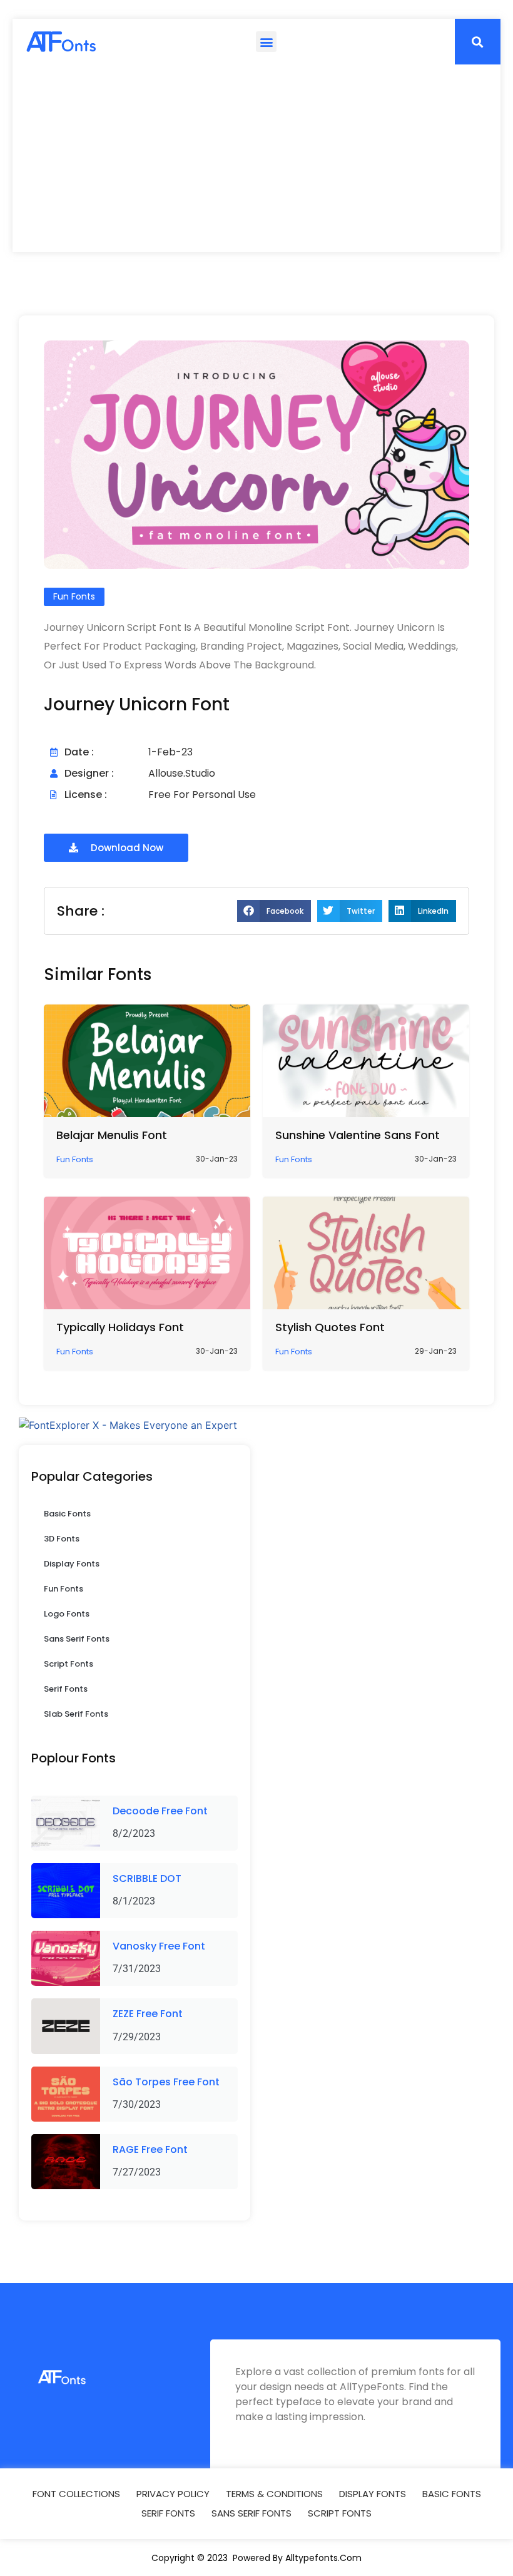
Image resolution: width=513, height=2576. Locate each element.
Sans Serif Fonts (77, 1639)
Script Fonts (69, 1664)
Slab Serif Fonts (76, 1714)
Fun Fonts (63, 1589)
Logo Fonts (67, 1614)
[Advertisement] (256, 158)
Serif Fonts (66, 1689)
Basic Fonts (67, 1514)
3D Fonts (62, 1539)
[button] (266, 42)
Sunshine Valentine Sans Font (358, 1135)
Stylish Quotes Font (330, 1327)
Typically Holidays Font (120, 1327)
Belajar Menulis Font (112, 1135)
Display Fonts (72, 1564)
